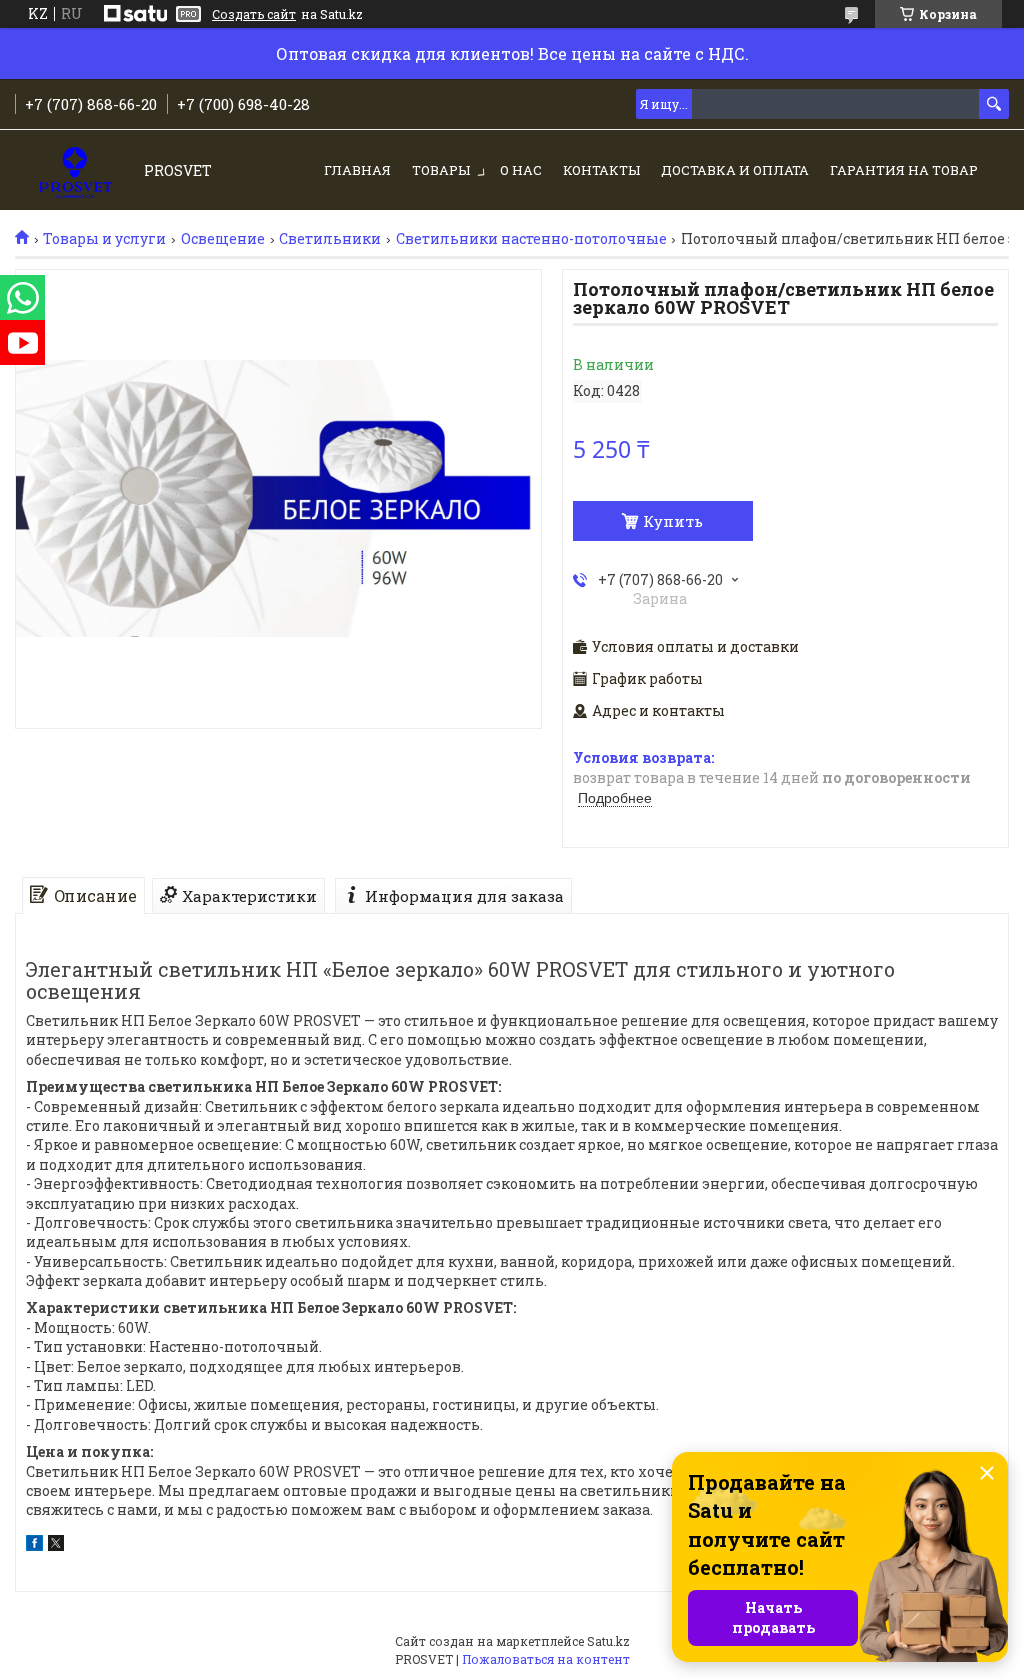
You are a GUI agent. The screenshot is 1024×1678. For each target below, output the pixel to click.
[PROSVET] (75, 171)
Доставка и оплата (735, 170)
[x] (56, 1545)
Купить (673, 521)
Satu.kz (608, 1641)
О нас (521, 170)
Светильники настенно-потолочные (531, 239)
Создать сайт (254, 14)
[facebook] (34, 1545)
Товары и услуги (104, 239)
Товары (441, 170)
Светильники (330, 239)
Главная (357, 170)
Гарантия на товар (904, 170)
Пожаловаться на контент (546, 1659)
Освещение (223, 239)
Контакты (601, 170)
